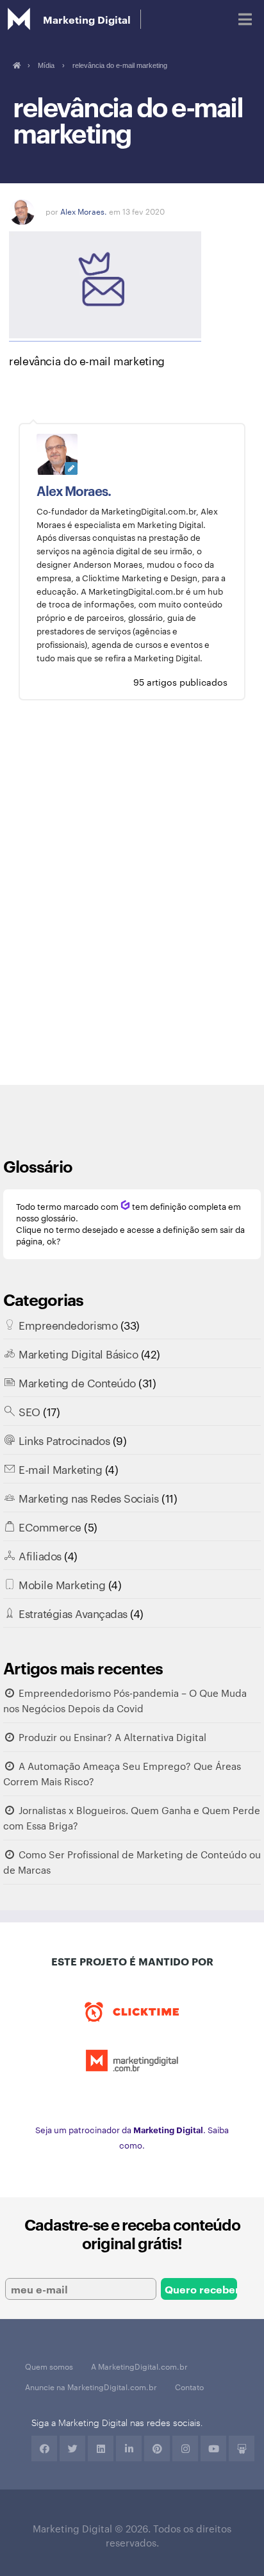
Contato (189, 2386)
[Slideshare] (242, 2448)
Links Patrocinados (64, 1440)
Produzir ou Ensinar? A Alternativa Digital (112, 1737)
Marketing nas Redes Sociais (89, 1498)
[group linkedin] (129, 2448)
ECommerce (50, 1526)
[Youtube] (213, 2448)
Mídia (46, 65)
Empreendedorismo (68, 1325)
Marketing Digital (87, 19)
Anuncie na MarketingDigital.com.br (91, 2386)
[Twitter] (72, 2448)
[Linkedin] (101, 2448)
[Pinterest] (157, 2448)
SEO (29, 1411)
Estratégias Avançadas (73, 1613)
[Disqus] (132, 902)
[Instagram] (185, 2448)
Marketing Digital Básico (78, 1353)
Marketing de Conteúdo (77, 1382)
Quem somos (49, 2366)
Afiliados (40, 1555)
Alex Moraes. (84, 211)
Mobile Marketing (62, 1584)
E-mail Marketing (60, 1469)
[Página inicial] (16, 65)
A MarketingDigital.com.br (139, 2366)
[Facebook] (44, 2448)
